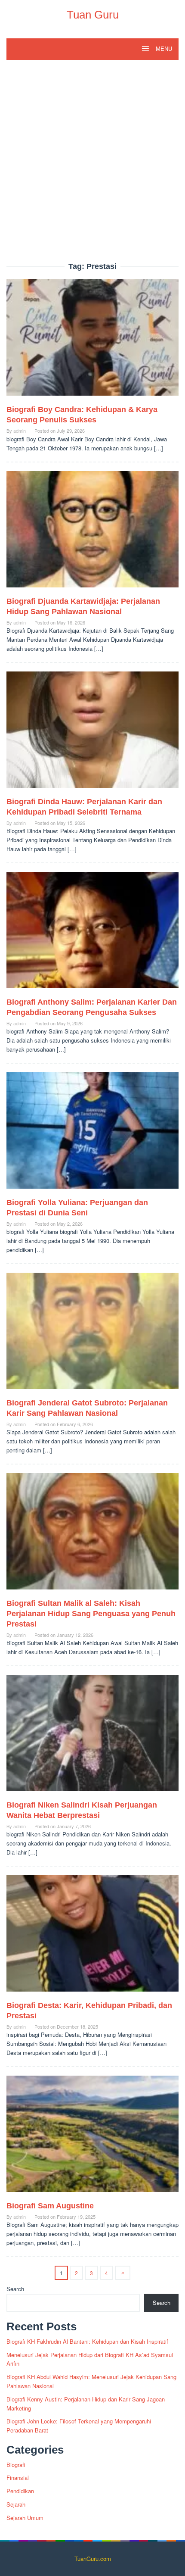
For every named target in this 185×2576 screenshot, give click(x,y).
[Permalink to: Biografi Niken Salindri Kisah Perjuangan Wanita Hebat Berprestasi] (92, 1736)
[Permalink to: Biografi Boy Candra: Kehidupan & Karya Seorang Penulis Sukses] (92, 341)
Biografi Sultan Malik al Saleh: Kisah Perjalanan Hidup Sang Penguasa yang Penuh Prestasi (91, 1614)
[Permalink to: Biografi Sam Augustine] (92, 2137)
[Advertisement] (92, 165)
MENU (163, 49)
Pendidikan (20, 2491)
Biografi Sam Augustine (50, 2206)
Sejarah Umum (25, 2518)
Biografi (16, 2465)
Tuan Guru (93, 15)
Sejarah (16, 2504)
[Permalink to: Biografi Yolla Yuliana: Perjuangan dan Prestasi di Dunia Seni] (92, 1134)
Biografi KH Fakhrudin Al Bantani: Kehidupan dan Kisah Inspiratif (87, 2341)
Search (15, 2289)
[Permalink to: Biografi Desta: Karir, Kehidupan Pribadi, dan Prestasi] (92, 1937)
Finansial (18, 2478)
